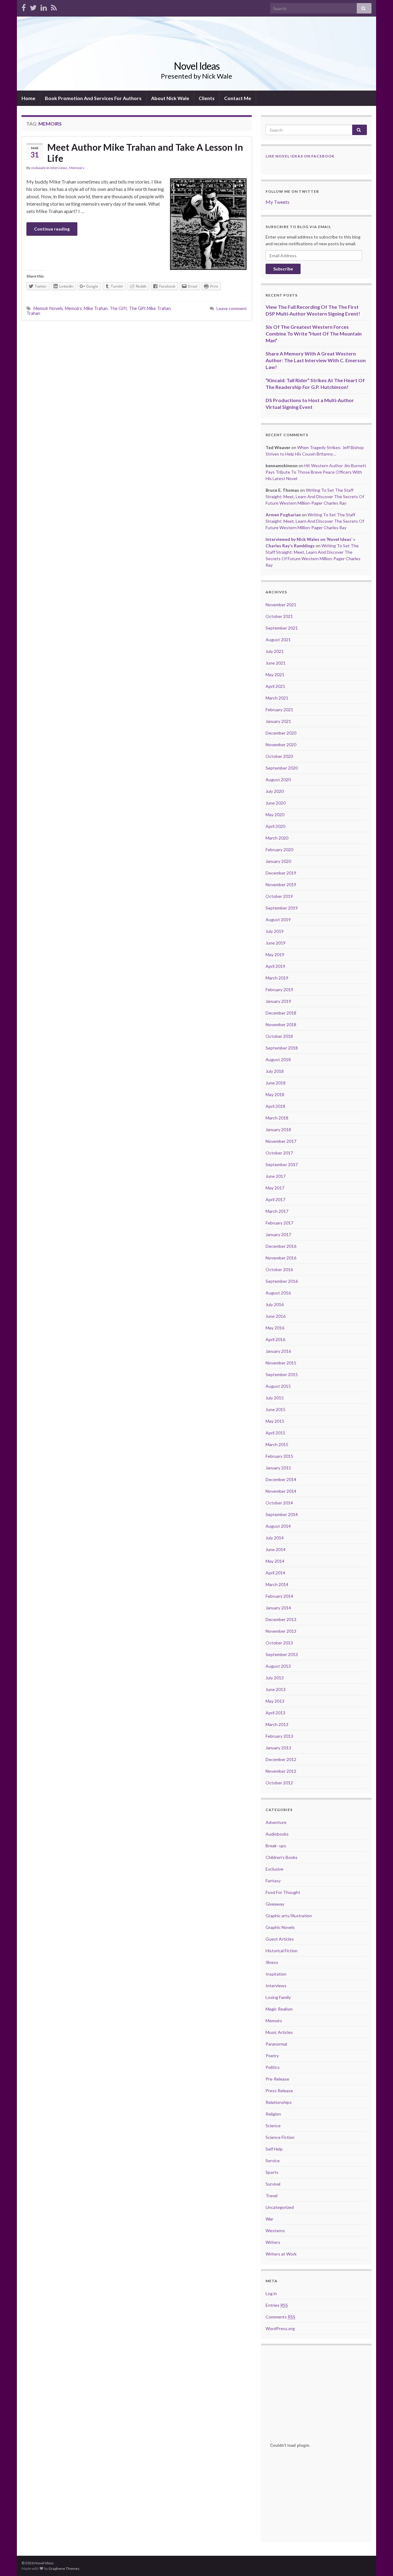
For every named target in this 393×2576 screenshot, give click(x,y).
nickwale (39, 168)
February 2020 (279, 850)
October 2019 (279, 896)
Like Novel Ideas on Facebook (300, 156)
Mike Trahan (96, 308)
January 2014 (278, 1608)
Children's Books (282, 1857)
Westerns (275, 2231)
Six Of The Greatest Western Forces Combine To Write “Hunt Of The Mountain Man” (314, 334)
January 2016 (278, 1351)
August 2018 (278, 1059)
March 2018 (277, 1118)
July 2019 (275, 931)
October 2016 (279, 1269)
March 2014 (277, 1584)
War (269, 2219)
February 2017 (279, 1223)
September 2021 (282, 628)
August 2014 (278, 1526)
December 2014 (281, 1479)
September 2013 (282, 1654)
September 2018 (282, 1048)
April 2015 (275, 1433)
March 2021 (277, 698)
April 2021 (275, 686)
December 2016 (281, 1246)
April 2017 (275, 1199)
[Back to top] (379, 2562)
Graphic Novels (280, 1927)
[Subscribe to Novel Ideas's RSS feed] (54, 7)
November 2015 (281, 1363)
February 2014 (279, 1596)
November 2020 (281, 745)
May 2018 (275, 1094)
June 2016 (276, 1316)
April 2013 (275, 1713)
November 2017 (281, 1141)
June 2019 (276, 943)
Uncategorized (280, 2207)
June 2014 (276, 1549)
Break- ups (276, 1846)
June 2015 (276, 1409)
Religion (273, 2114)
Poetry (272, 2056)
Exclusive (274, 1869)
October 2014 (279, 1503)
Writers (273, 2242)
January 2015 (278, 1468)
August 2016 (278, 1293)
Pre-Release (277, 2079)
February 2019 (279, 989)
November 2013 (281, 1631)
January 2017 (278, 1234)
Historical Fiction (282, 1951)
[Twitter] (33, 7)
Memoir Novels (48, 308)
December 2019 (281, 873)
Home (28, 98)
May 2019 (275, 954)
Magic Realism (279, 2009)
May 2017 (275, 1188)
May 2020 (275, 815)
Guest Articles (280, 1939)
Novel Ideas (197, 66)
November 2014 (281, 1491)
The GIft (118, 308)
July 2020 (275, 791)
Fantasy (273, 1881)
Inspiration (276, 1974)
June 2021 (276, 663)
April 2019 (275, 966)
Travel (272, 2196)
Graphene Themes (64, 2568)
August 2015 (278, 1386)
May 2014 (275, 1561)
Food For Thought (283, 1892)
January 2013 (278, 1748)
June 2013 (276, 1689)
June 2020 (276, 803)
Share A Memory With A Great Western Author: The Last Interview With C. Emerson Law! (316, 360)
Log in (271, 2293)
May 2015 (275, 1421)
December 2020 (281, 733)
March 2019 (277, 978)
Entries (277, 2305)
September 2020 (282, 768)
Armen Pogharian (283, 515)
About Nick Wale (170, 98)
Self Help (274, 2149)
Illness (272, 1962)
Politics (273, 2067)
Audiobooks (277, 1834)
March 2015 (277, 1444)
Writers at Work (281, 2254)
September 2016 (282, 1281)
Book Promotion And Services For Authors (93, 98)
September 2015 (282, 1374)
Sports (272, 2172)
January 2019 (278, 1001)
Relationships (279, 2102)
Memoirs (77, 168)
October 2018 (279, 1036)
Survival (273, 2184)
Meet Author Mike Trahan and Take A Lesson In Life (145, 153)
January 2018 (278, 1129)
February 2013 (279, 1736)
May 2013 (275, 1701)
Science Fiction (280, 2137)
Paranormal (276, 2044)
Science (273, 2126)
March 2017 (277, 1211)
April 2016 (275, 1339)
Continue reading (52, 229)
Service (273, 2161)
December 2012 (281, 1759)
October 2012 (279, 1783)
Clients (207, 98)
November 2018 (281, 1024)
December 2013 (281, 1619)
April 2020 (275, 826)
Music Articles (279, 2032)
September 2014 (282, 1514)
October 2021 (279, 616)
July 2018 (275, 1071)
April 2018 (275, 1106)
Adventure (276, 1822)
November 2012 (281, 1771)
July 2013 (275, 1678)
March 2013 (277, 1724)
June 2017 (276, 1176)
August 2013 (278, 1666)
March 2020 (277, 838)
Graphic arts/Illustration (289, 1916)
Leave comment (232, 308)
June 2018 (276, 1083)
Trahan (33, 313)
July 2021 (275, 651)
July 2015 (275, 1398)
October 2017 (279, 1153)
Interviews (59, 168)
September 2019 (282, 908)
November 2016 (281, 1258)
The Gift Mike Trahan (150, 308)
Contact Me (238, 98)
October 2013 (279, 1643)
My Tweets (278, 202)
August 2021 (278, 640)
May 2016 (275, 1328)
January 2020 (278, 861)
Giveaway (275, 1904)
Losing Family (278, 1997)
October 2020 (279, 756)
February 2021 (279, 710)
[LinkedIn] (44, 7)
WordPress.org (280, 2328)
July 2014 (275, 1538)
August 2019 (278, 919)
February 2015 (279, 1456)
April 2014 (275, 1573)
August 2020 (278, 780)
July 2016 (275, 1304)
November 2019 (281, 885)
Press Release (279, 2091)
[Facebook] (24, 7)
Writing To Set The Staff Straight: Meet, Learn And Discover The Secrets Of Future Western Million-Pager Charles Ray (315, 497)
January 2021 (278, 721)
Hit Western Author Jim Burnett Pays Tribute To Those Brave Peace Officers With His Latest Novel (316, 472)
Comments (280, 2317)
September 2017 (282, 1164)
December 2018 (281, 1013)
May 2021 (275, 675)
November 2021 (281, 605)
